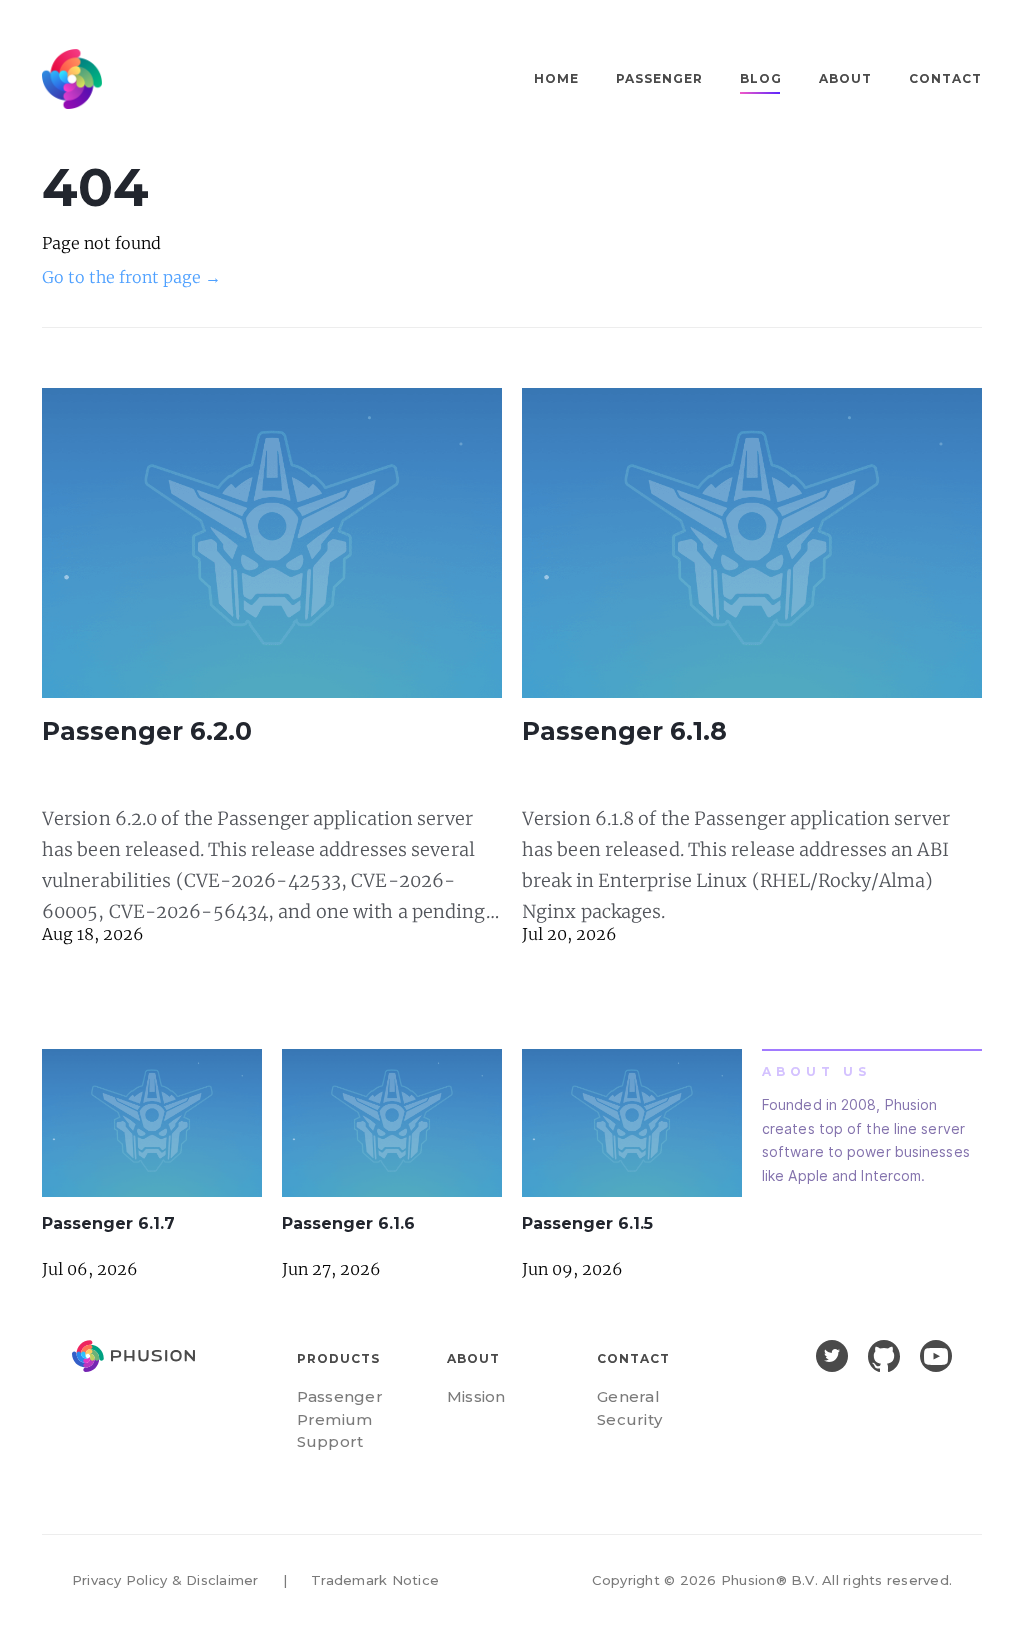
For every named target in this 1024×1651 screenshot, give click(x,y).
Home (556, 78)
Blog (761, 78)
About (845, 78)
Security (629, 1419)
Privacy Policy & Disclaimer (165, 1580)
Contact (945, 78)
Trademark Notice (375, 1580)
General (628, 1396)
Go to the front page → (131, 277)
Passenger (659, 78)
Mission (476, 1396)
